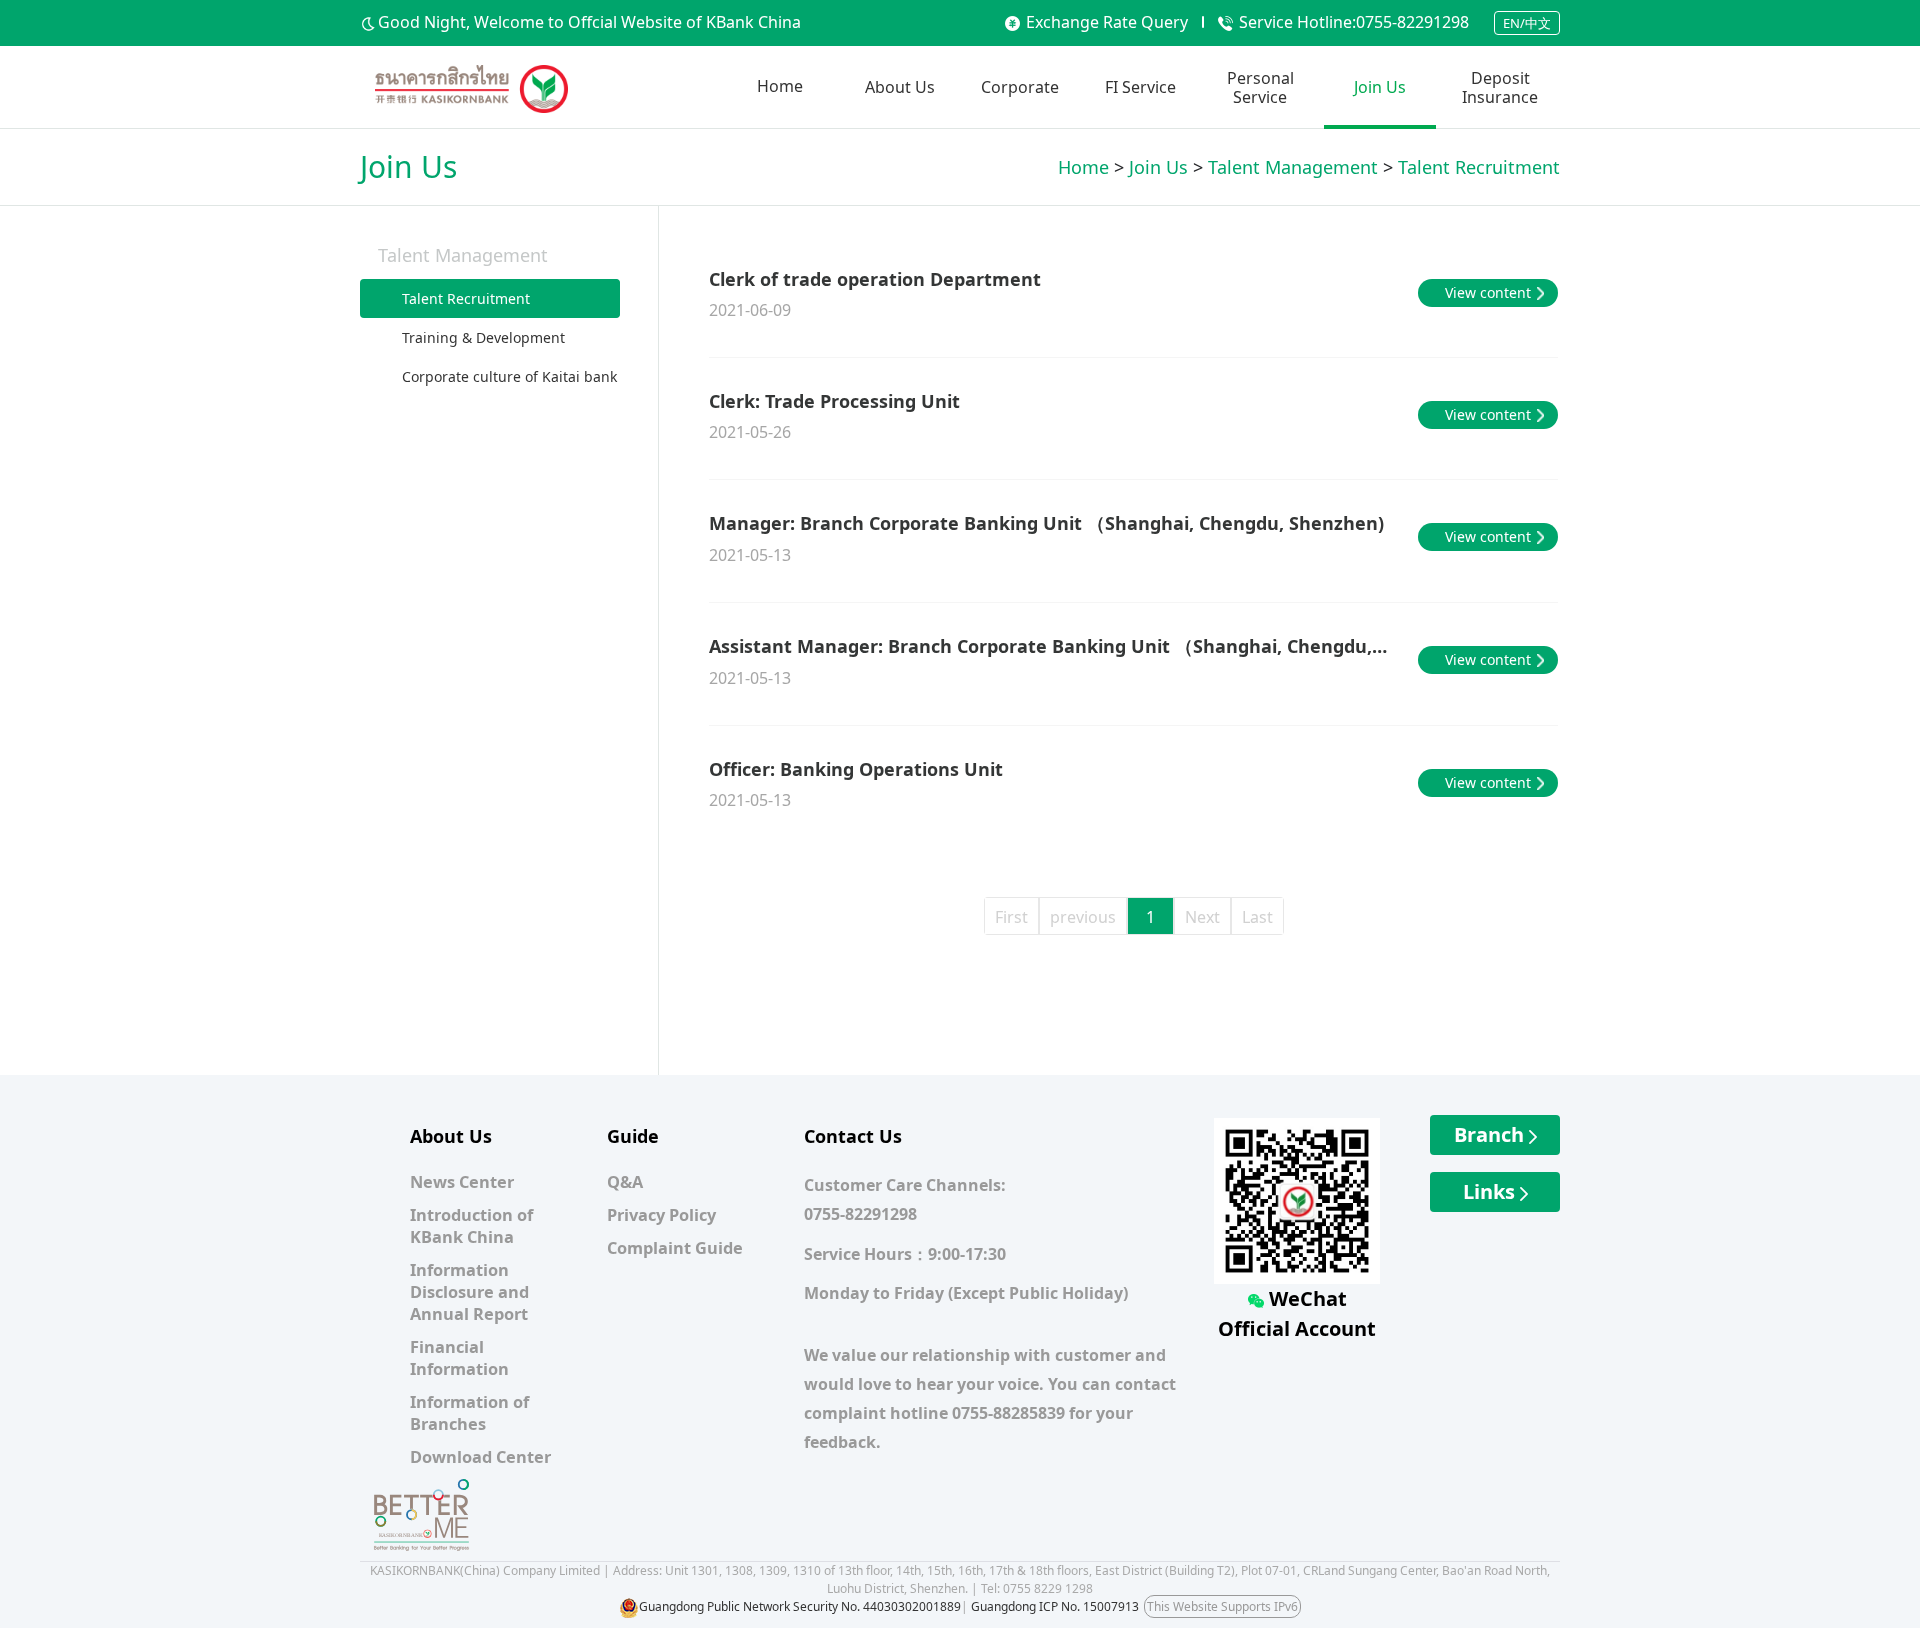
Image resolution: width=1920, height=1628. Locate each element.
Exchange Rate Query (1107, 22)
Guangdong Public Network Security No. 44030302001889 (800, 1606)
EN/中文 (1527, 23)
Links (1491, 1191)
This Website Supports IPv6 (1222, 1606)
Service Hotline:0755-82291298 (1354, 22)
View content (1488, 292)
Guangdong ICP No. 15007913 (1055, 1606)
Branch (1491, 1134)
